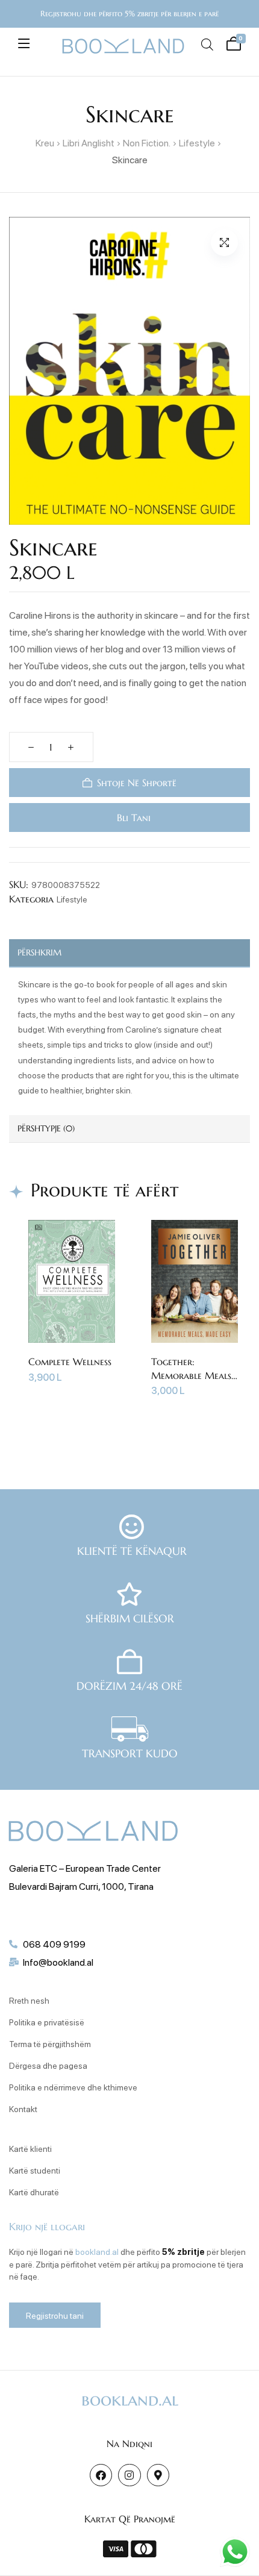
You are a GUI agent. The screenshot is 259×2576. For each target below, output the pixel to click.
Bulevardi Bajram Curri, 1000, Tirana (81, 1886)
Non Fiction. (147, 142)
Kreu (45, 142)
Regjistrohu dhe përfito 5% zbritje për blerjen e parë (129, 14)
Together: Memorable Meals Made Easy (191, 1375)
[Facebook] (101, 2475)
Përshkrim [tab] (39, 952)
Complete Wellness (70, 1361)
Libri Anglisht (89, 142)
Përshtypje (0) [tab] (46, 1128)
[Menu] (24, 43)
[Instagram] (129, 2475)
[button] (224, 242)
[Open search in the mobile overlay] (207, 44)
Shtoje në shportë (137, 783)
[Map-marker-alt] (158, 2475)
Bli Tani (132, 818)
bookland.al (97, 2251)
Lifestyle (197, 142)
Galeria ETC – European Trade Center (85, 1868)
